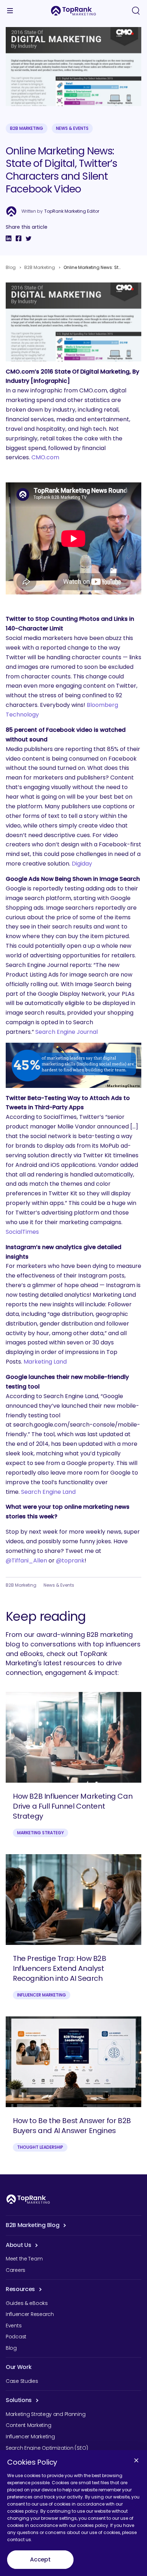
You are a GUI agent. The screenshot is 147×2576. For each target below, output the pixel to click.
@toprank (70, 1561)
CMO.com (45, 457)
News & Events (72, 128)
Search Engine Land (48, 1492)
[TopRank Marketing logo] (28, 2199)
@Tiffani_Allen (26, 1561)
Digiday (82, 864)
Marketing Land (45, 1362)
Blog (11, 267)
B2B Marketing (27, 128)
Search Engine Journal (67, 1032)
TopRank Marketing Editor (72, 211)
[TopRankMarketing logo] (73, 11)
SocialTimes (22, 1232)
